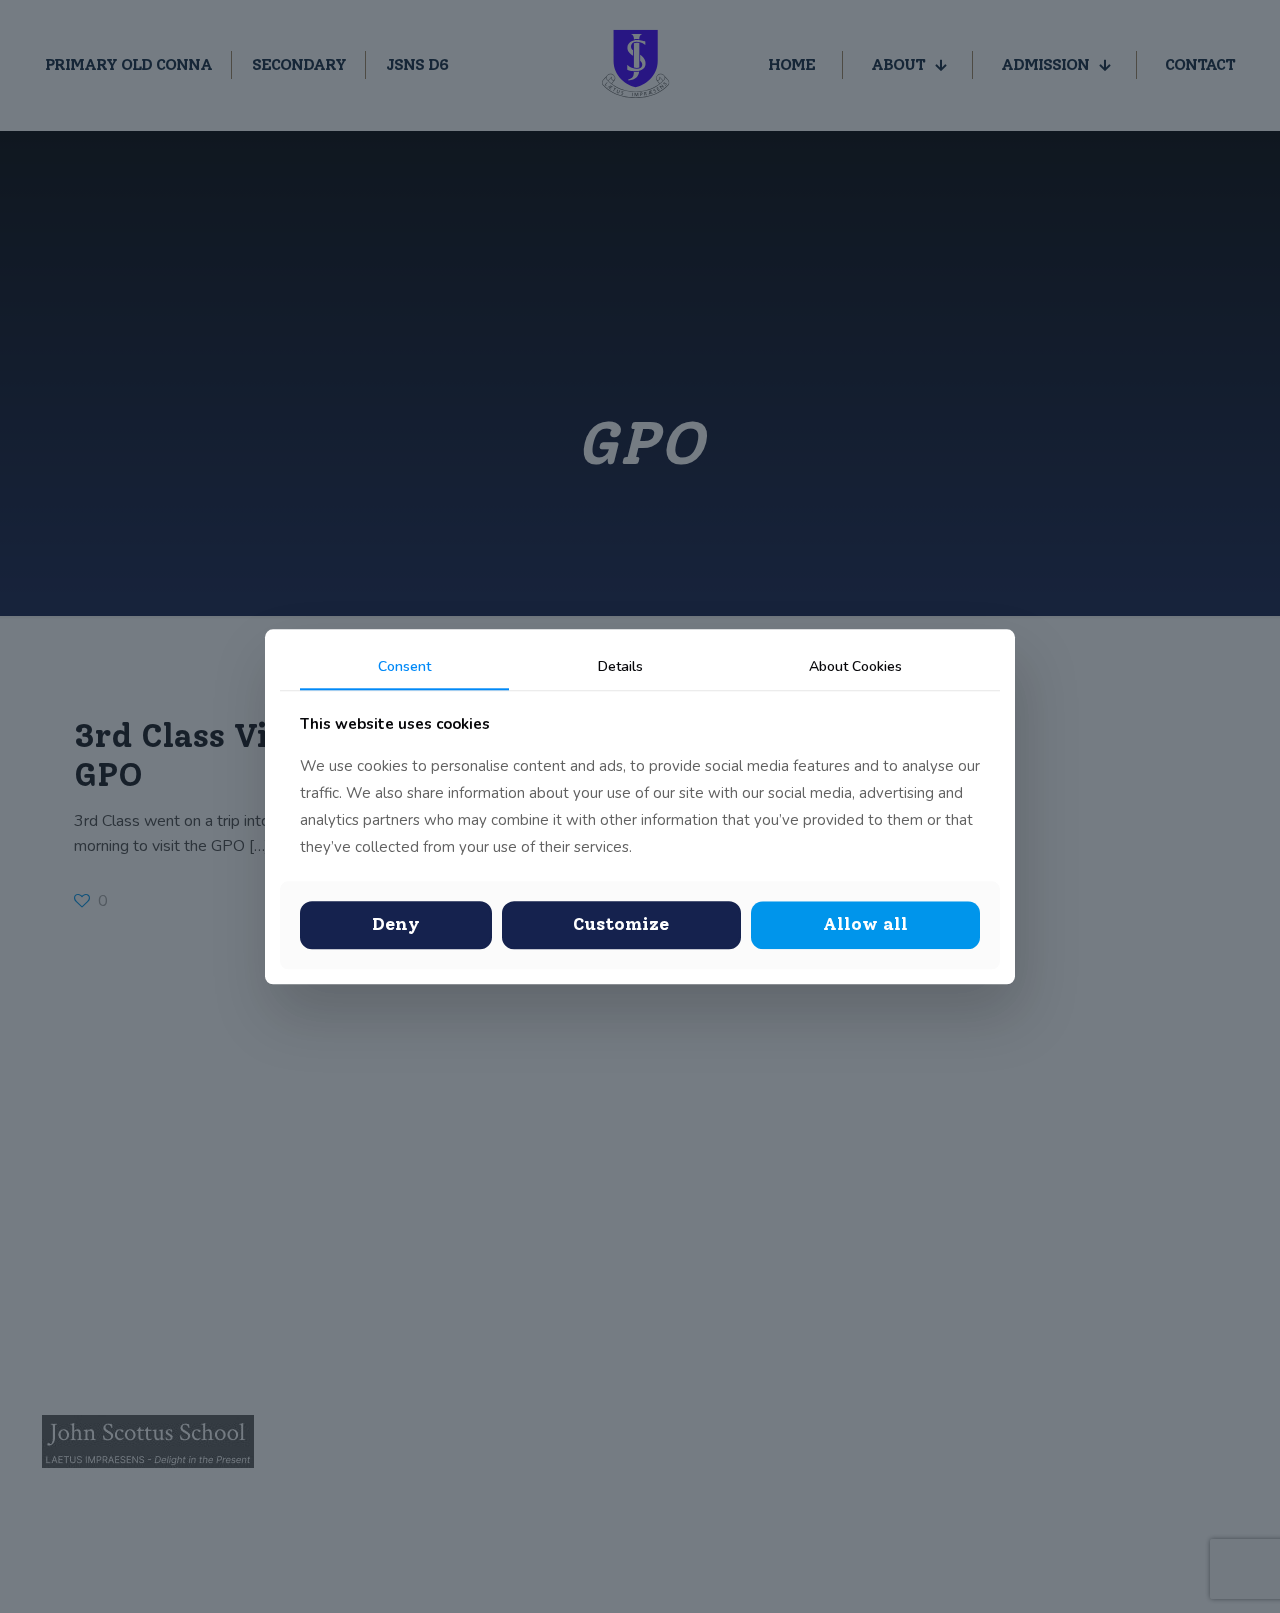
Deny (396, 925)
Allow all (865, 925)
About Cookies (855, 666)
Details (620, 666)
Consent (404, 666)
